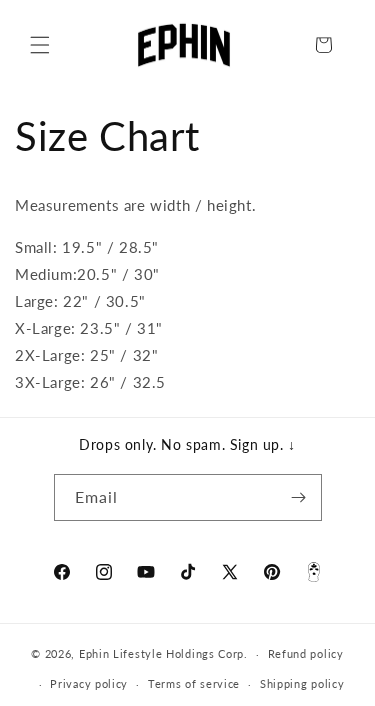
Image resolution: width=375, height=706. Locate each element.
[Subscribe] (299, 497)
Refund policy (306, 653)
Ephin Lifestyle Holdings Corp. (163, 653)
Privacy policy (89, 683)
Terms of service (194, 683)
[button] (40, 45)
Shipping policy (302, 683)
